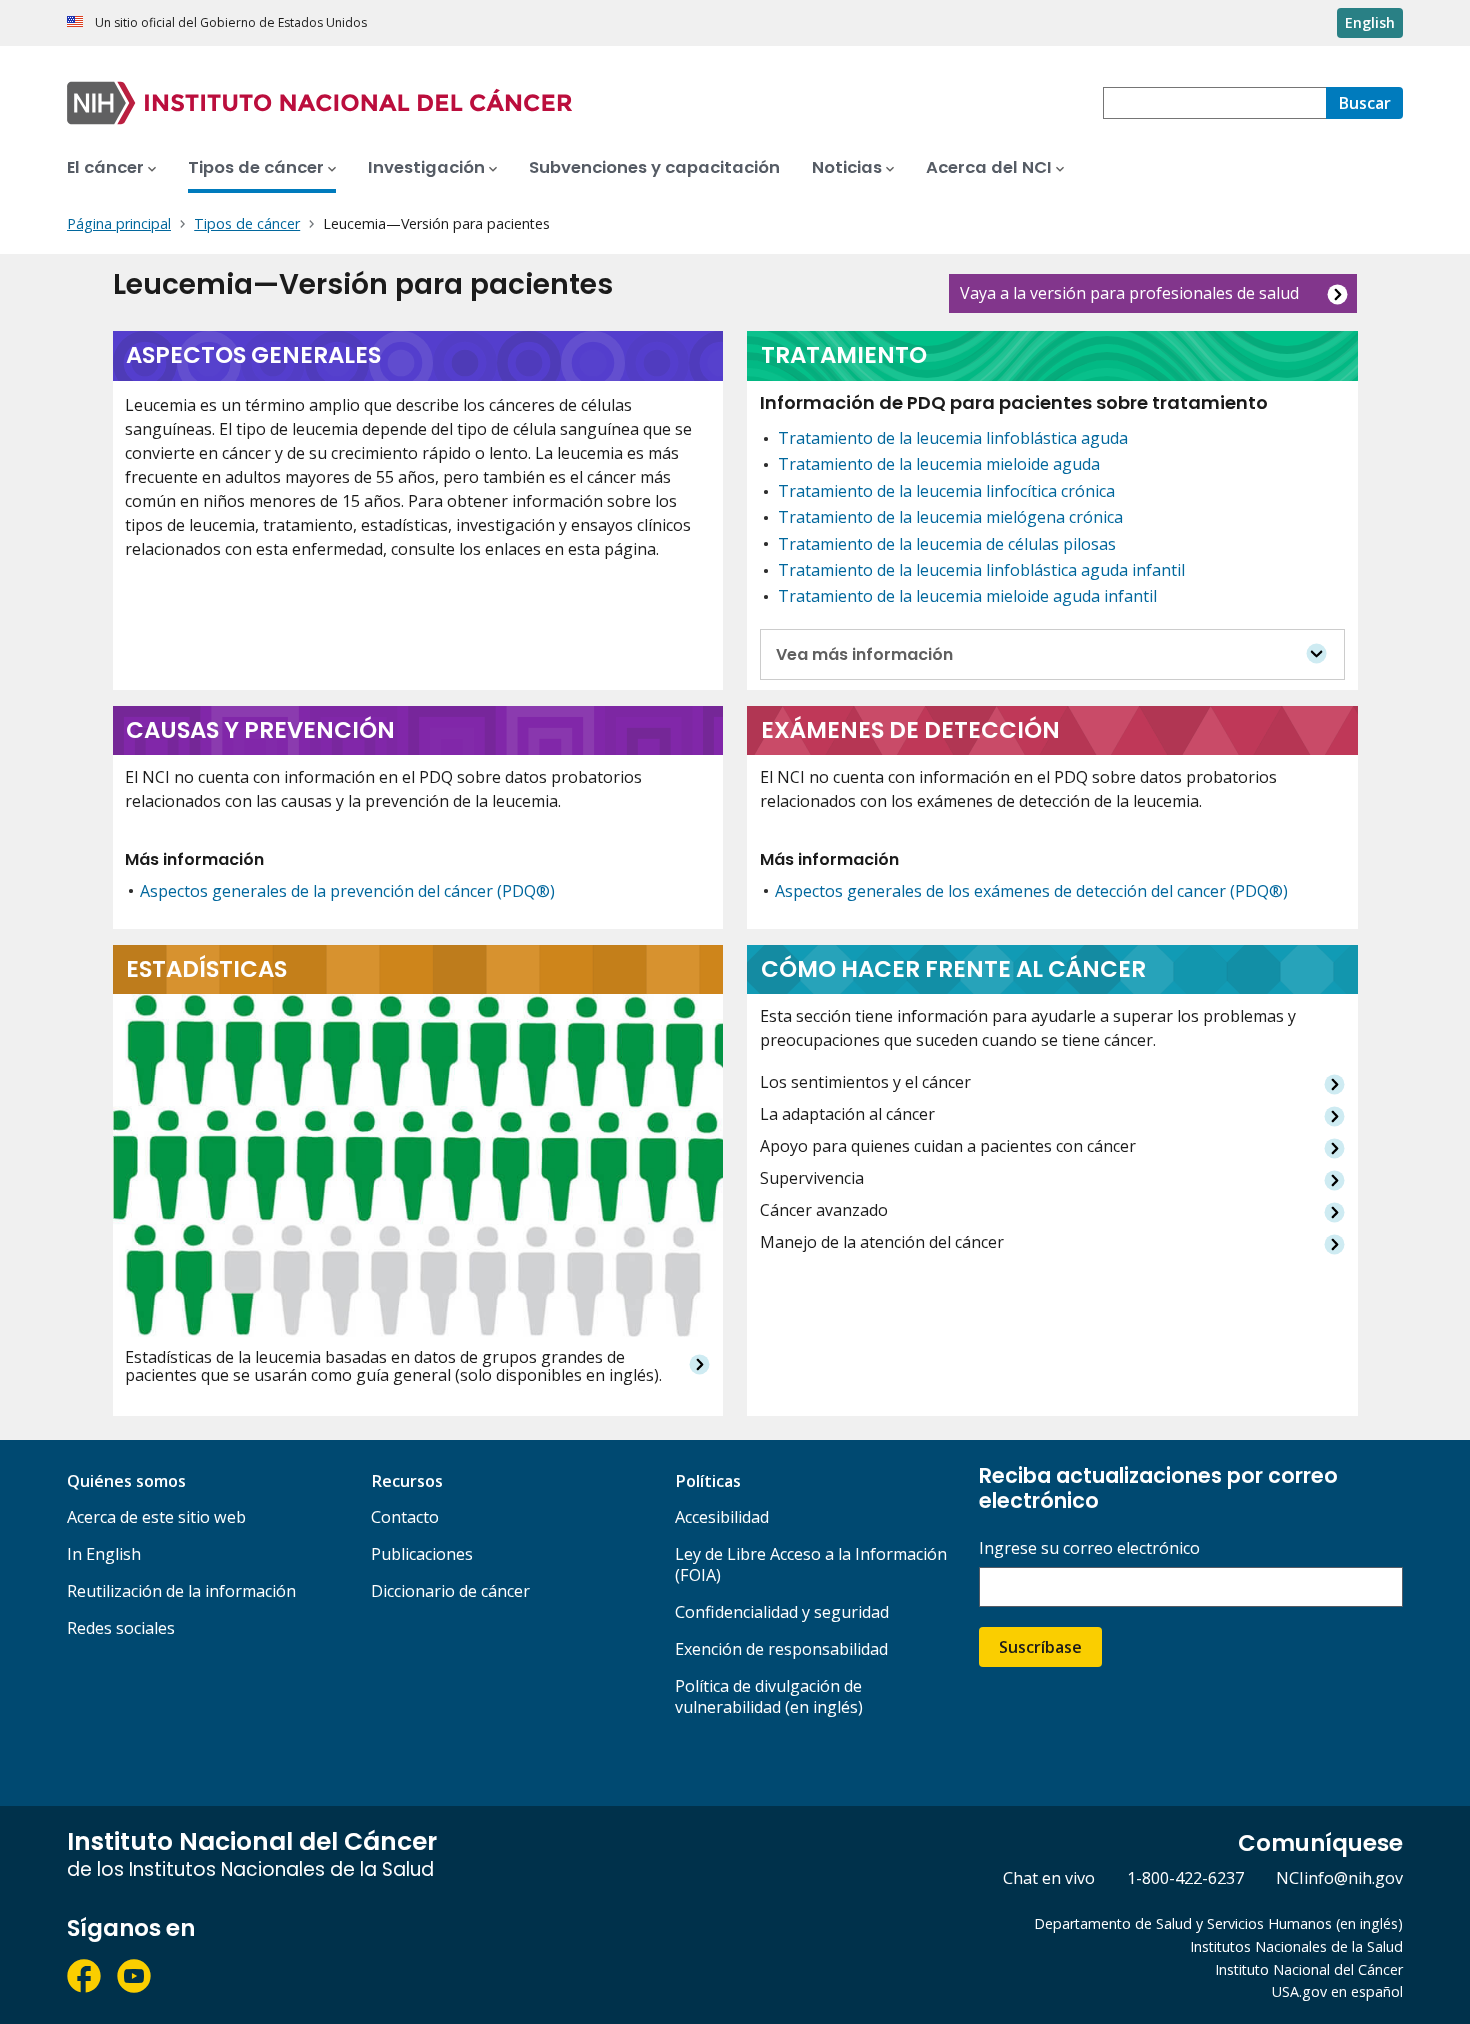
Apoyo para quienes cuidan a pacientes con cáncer (948, 1146)
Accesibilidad (722, 1517)
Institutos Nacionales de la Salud (1296, 1946)
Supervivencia (812, 1178)
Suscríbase (1040, 1647)
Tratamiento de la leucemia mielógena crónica (950, 517)
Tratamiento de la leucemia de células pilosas (947, 544)
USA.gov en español (1337, 1991)
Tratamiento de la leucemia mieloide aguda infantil (967, 596)
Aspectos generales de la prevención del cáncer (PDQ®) (347, 891)
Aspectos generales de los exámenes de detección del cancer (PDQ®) (1031, 891)
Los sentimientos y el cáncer (865, 1082)
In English (104, 1554)
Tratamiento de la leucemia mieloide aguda (939, 464)
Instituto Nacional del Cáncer (1309, 1969)
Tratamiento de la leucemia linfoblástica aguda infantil (981, 570)
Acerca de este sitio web (156, 1517)
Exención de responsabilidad (781, 1649)
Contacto (405, 1517)
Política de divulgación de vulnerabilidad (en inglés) (769, 1696)
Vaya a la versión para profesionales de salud (1129, 293)
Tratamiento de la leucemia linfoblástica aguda (953, 438)
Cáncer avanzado (824, 1210)
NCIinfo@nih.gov (1339, 1878)
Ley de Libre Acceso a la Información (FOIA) (811, 1564)
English (1370, 22)
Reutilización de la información (181, 1591)
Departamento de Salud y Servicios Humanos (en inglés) (1218, 1923)
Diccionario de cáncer (450, 1591)
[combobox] (1214, 103)
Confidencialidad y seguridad (782, 1612)
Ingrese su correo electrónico (1089, 1548)
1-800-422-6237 (1185, 1878)
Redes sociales (121, 1628)
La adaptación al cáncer (847, 1114)
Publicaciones (422, 1554)
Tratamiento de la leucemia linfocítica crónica (946, 491)
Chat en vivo (1049, 1878)
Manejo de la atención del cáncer (882, 1242)
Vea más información (864, 654)
